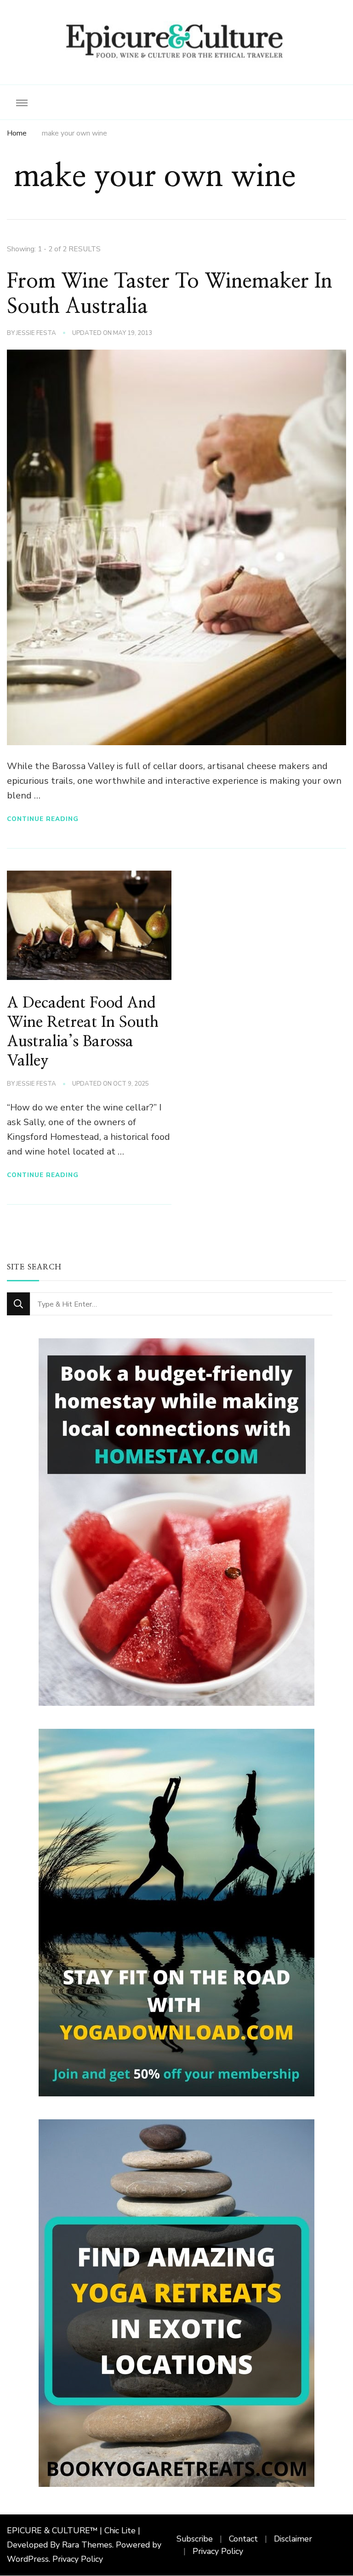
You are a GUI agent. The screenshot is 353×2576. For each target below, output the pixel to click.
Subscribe (195, 2539)
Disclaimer (293, 2539)
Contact (243, 2539)
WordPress (28, 2559)
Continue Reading (43, 819)
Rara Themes (87, 2545)
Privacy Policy (78, 2559)
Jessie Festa (36, 333)
